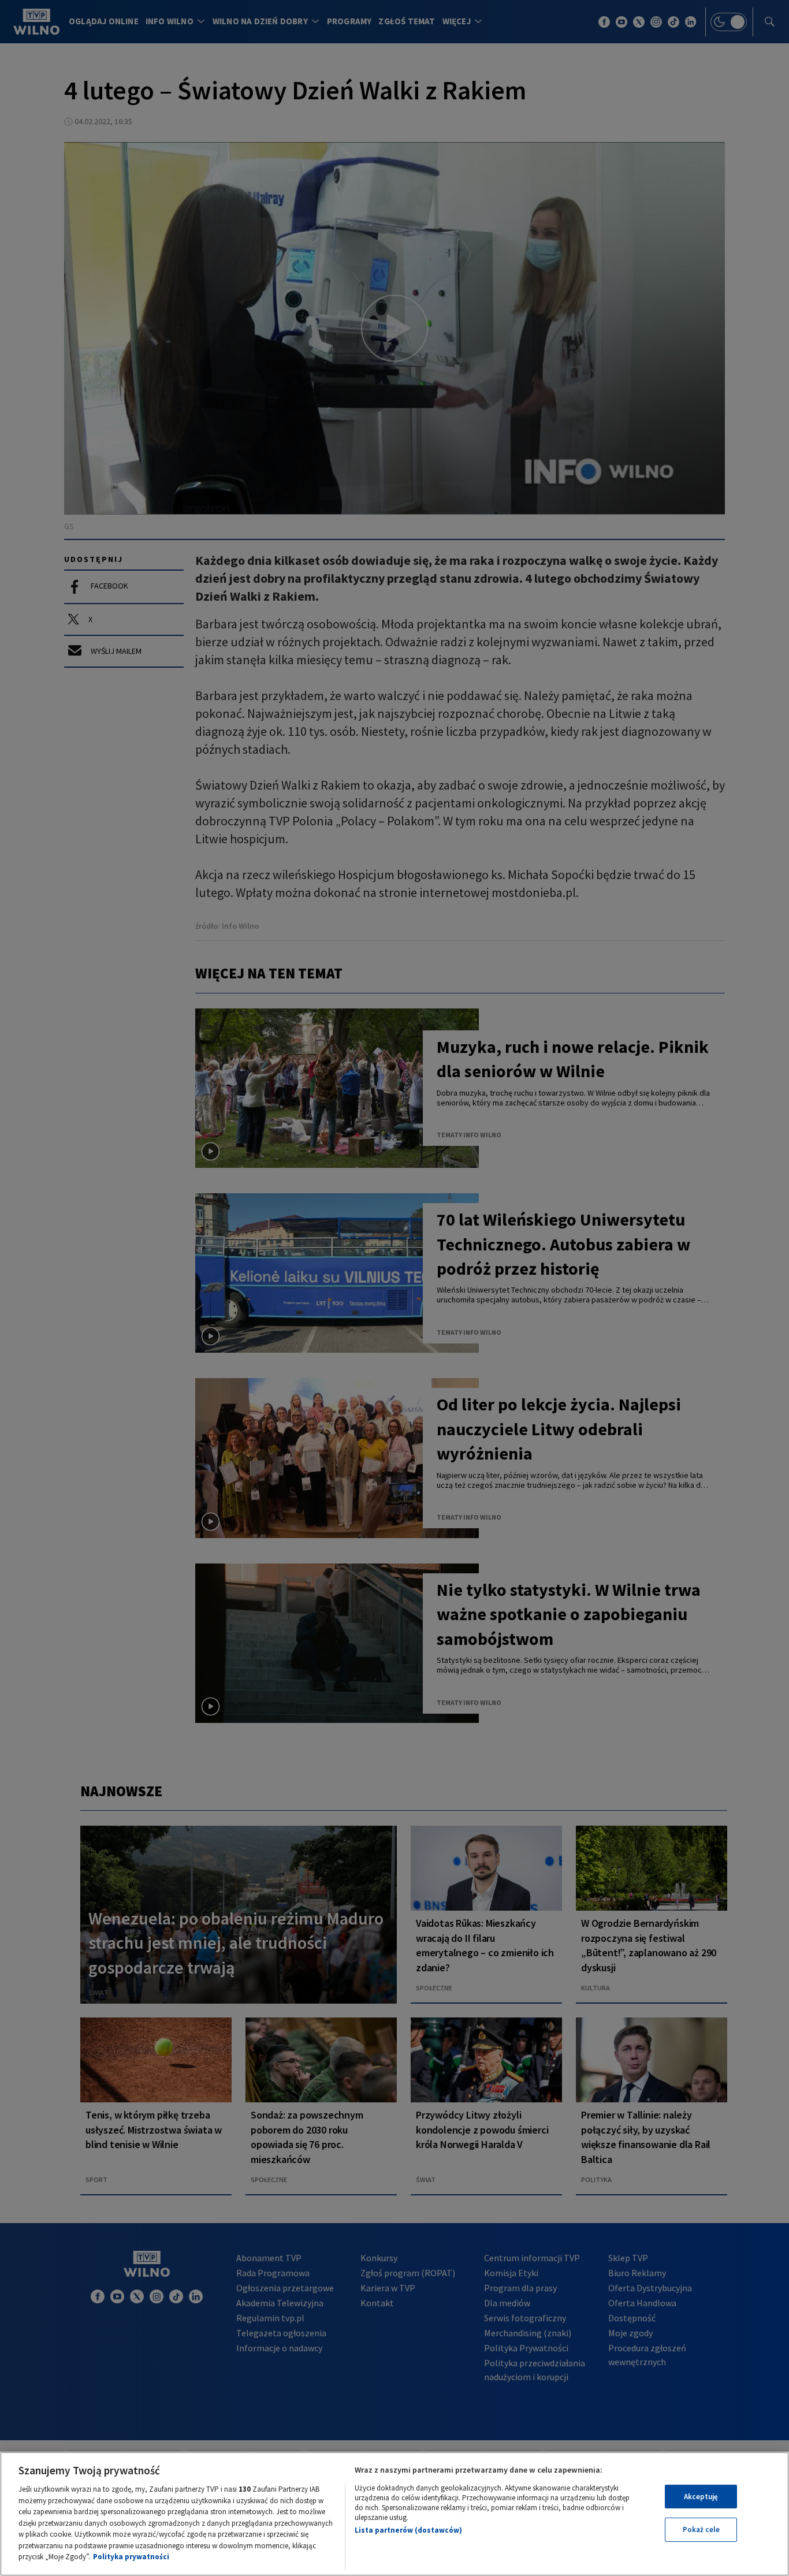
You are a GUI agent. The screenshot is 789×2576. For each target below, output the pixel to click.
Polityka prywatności (131, 2557)
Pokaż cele (701, 2530)
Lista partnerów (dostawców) (408, 2530)
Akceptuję (701, 2497)
